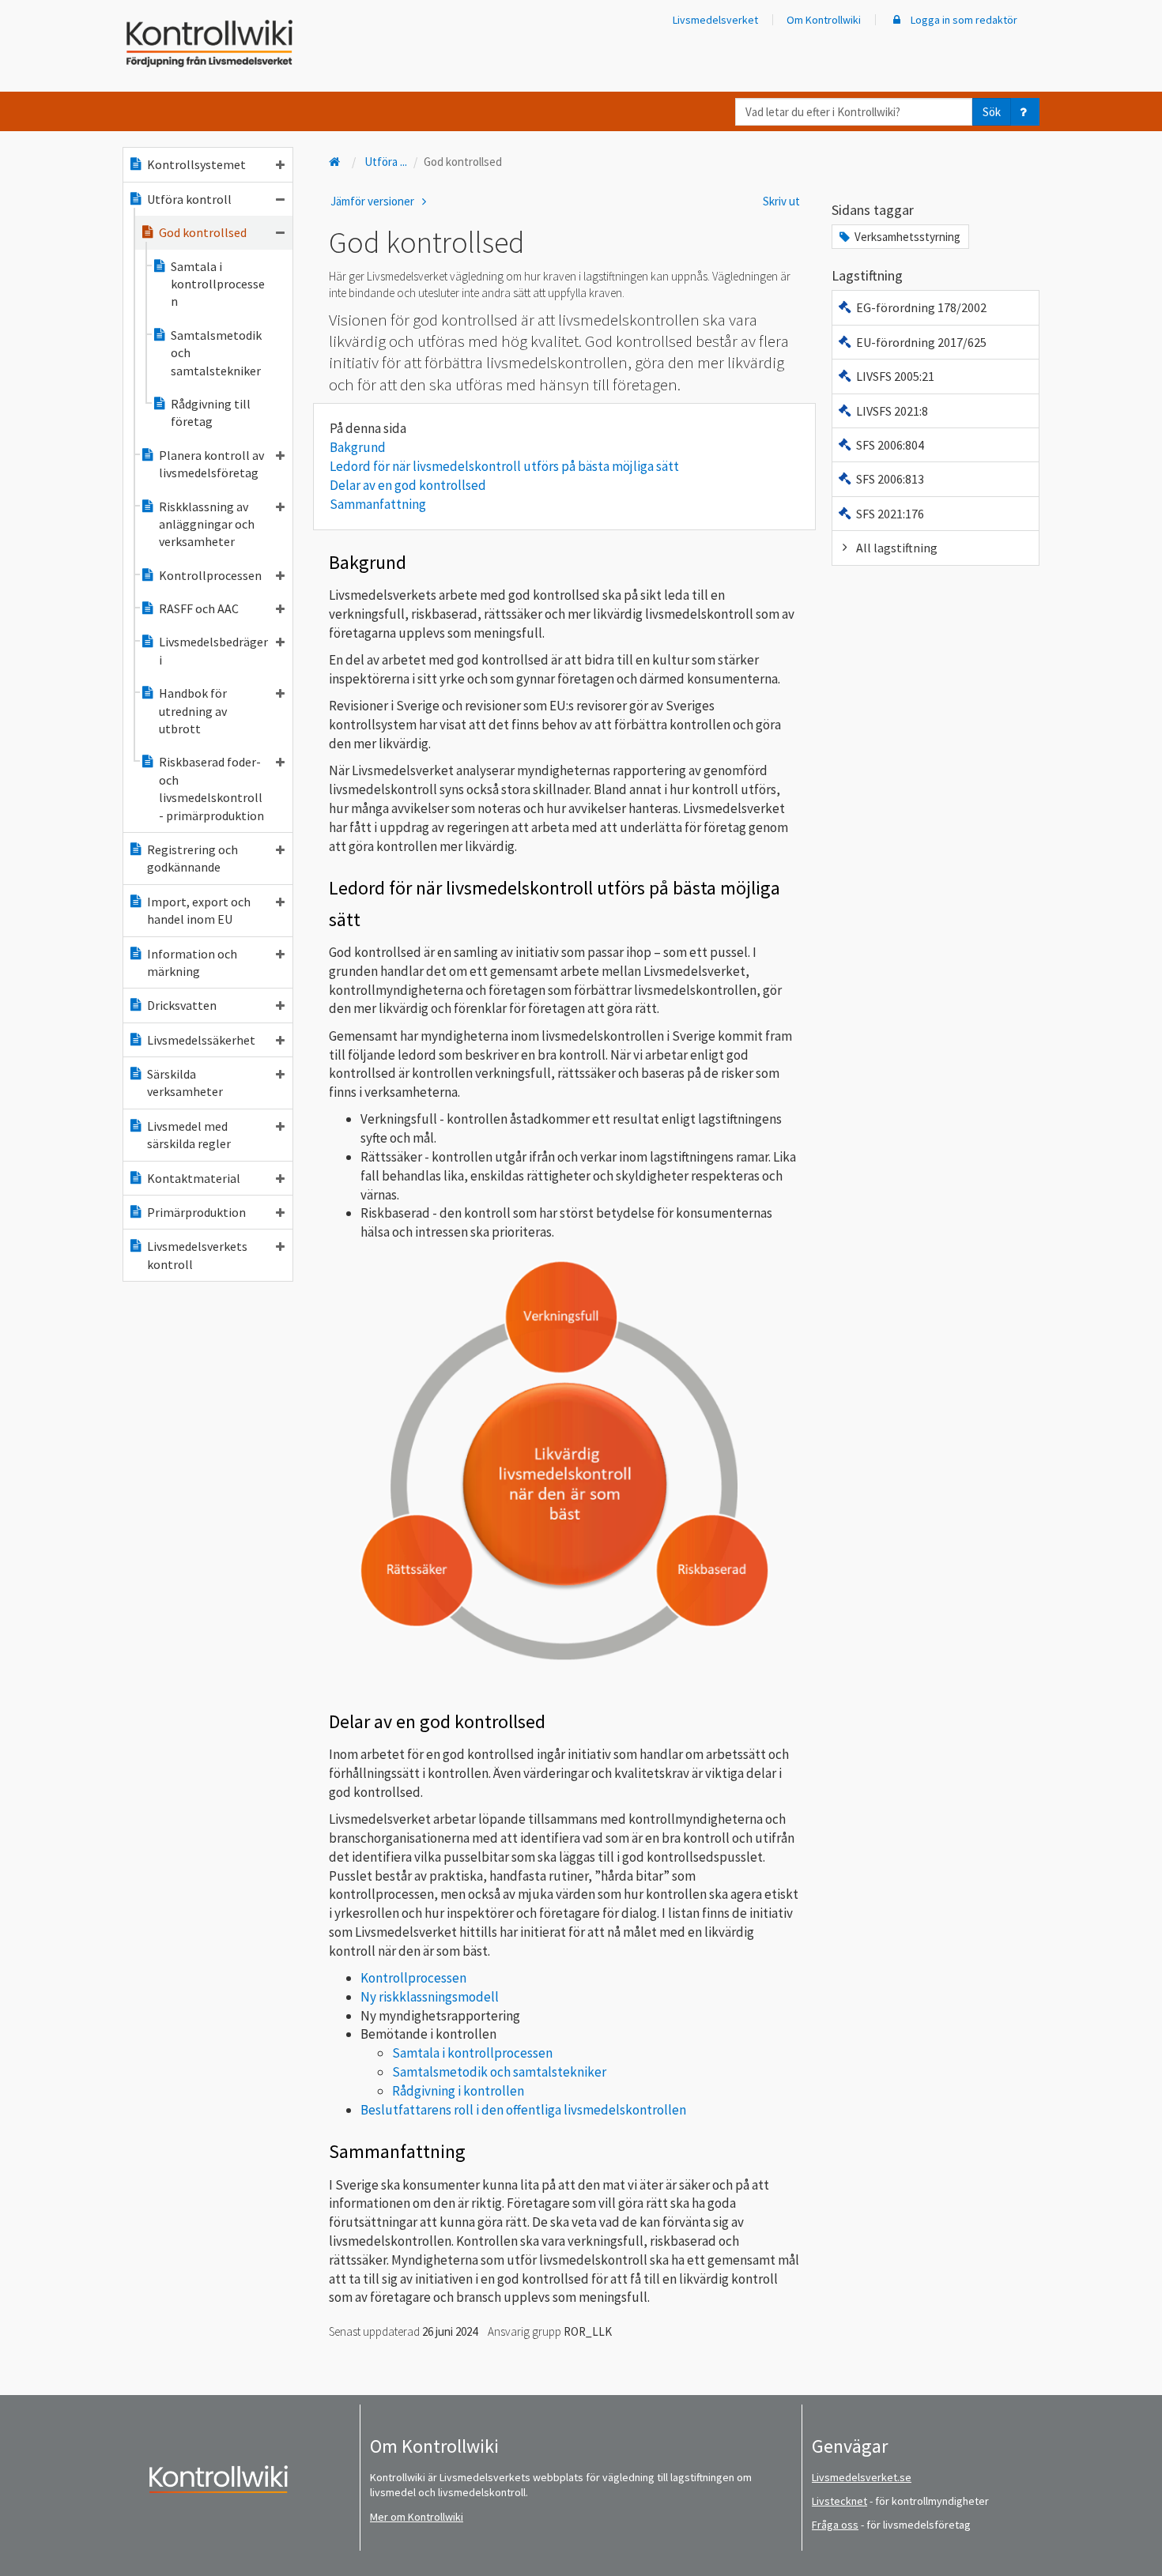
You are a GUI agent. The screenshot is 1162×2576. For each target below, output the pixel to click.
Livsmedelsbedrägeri (213, 650)
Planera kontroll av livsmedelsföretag (211, 464)
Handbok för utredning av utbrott (193, 711)
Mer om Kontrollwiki (417, 2517)
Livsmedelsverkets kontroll (197, 1255)
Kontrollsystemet (196, 164)
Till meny (38, 25)
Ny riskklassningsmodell (430, 1997)
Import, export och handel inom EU (199, 910)
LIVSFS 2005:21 (895, 376)
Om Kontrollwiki (824, 20)
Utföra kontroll (189, 199)
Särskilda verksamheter (185, 1083)
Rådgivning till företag (211, 412)
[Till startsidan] (336, 162)
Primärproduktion (196, 1212)
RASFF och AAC (199, 608)
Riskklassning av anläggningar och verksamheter (207, 524)
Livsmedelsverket (715, 20)
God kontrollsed (203, 232)
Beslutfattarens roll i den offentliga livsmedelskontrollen (523, 2110)
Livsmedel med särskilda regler (189, 1135)
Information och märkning (192, 962)
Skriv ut (781, 201)
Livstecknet (839, 2501)
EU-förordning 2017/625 (921, 342)
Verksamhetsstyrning (907, 237)
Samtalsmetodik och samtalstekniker (216, 353)
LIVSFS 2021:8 (892, 411)
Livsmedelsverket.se (862, 2477)
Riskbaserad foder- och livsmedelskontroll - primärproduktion (211, 788)
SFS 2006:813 (890, 479)
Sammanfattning (378, 504)
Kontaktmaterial (194, 1178)
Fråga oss (835, 2525)
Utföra (386, 162)
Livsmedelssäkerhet (201, 1040)
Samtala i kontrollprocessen (218, 284)
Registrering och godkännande (192, 858)
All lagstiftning (897, 548)
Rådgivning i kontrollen (458, 2091)
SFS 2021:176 (890, 514)
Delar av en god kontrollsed (408, 485)
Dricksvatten (182, 1005)
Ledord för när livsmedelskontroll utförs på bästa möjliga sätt (504, 466)
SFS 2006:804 (890, 445)
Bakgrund (358, 447)
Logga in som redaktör (963, 20)
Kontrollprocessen (210, 575)
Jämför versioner (373, 201)
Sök (992, 112)
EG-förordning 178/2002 (921, 307)
